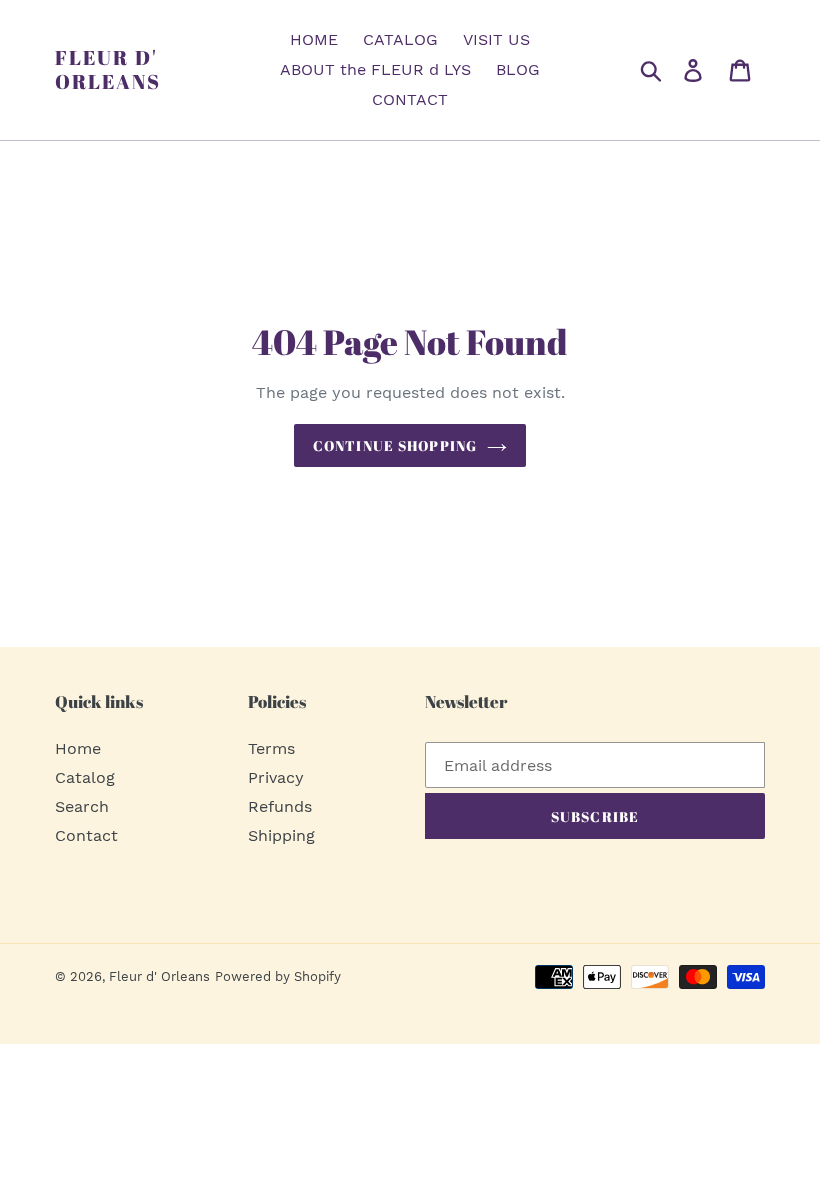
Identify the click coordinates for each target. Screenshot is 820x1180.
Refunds (280, 806)
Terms (271, 748)
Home (78, 748)
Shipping (281, 835)
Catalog (85, 777)
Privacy (276, 777)
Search (82, 806)
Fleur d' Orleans (108, 70)
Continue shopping (395, 445)
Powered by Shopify (278, 976)
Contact (86, 835)
